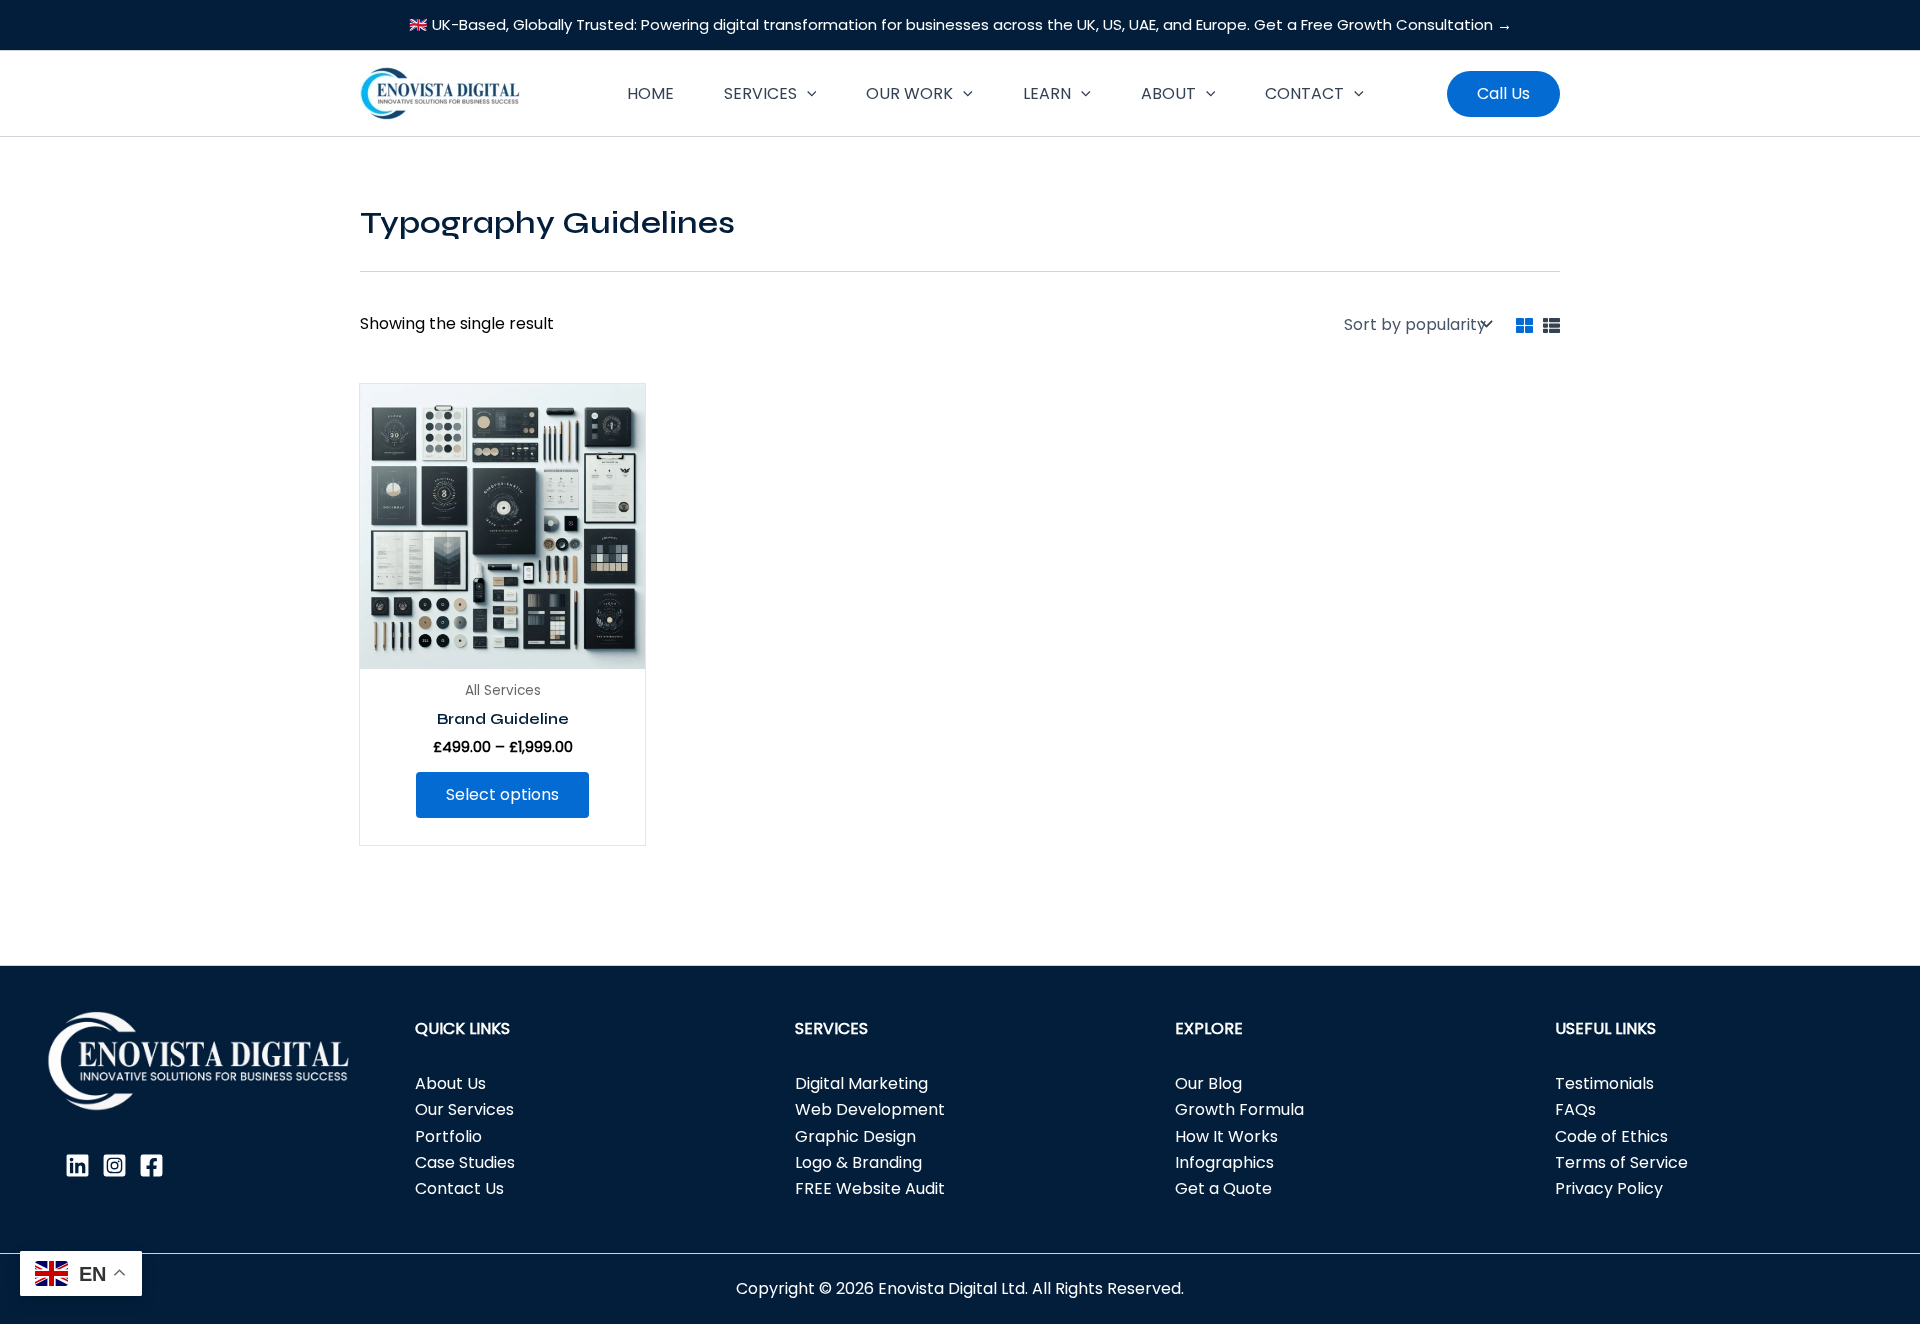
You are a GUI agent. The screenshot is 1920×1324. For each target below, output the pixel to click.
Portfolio (448, 1136)
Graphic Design (855, 1136)
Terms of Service (1621, 1162)
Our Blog (1208, 1083)
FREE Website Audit (870, 1188)
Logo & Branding (858, 1162)
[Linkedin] (77, 1165)
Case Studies (465, 1162)
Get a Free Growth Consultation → (1383, 24)
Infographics (1224, 1162)
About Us (450, 1083)
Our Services (464, 1109)
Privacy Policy (1609, 1188)
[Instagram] (114, 1165)
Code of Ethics (1611, 1136)
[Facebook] (151, 1165)
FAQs (1575, 1109)
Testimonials (1604, 1083)
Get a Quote (1223, 1188)
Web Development (870, 1109)
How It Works (1226, 1136)
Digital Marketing (861, 1083)
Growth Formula (1239, 1109)
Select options (502, 794)
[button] (807, 94)
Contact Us (459, 1188)
